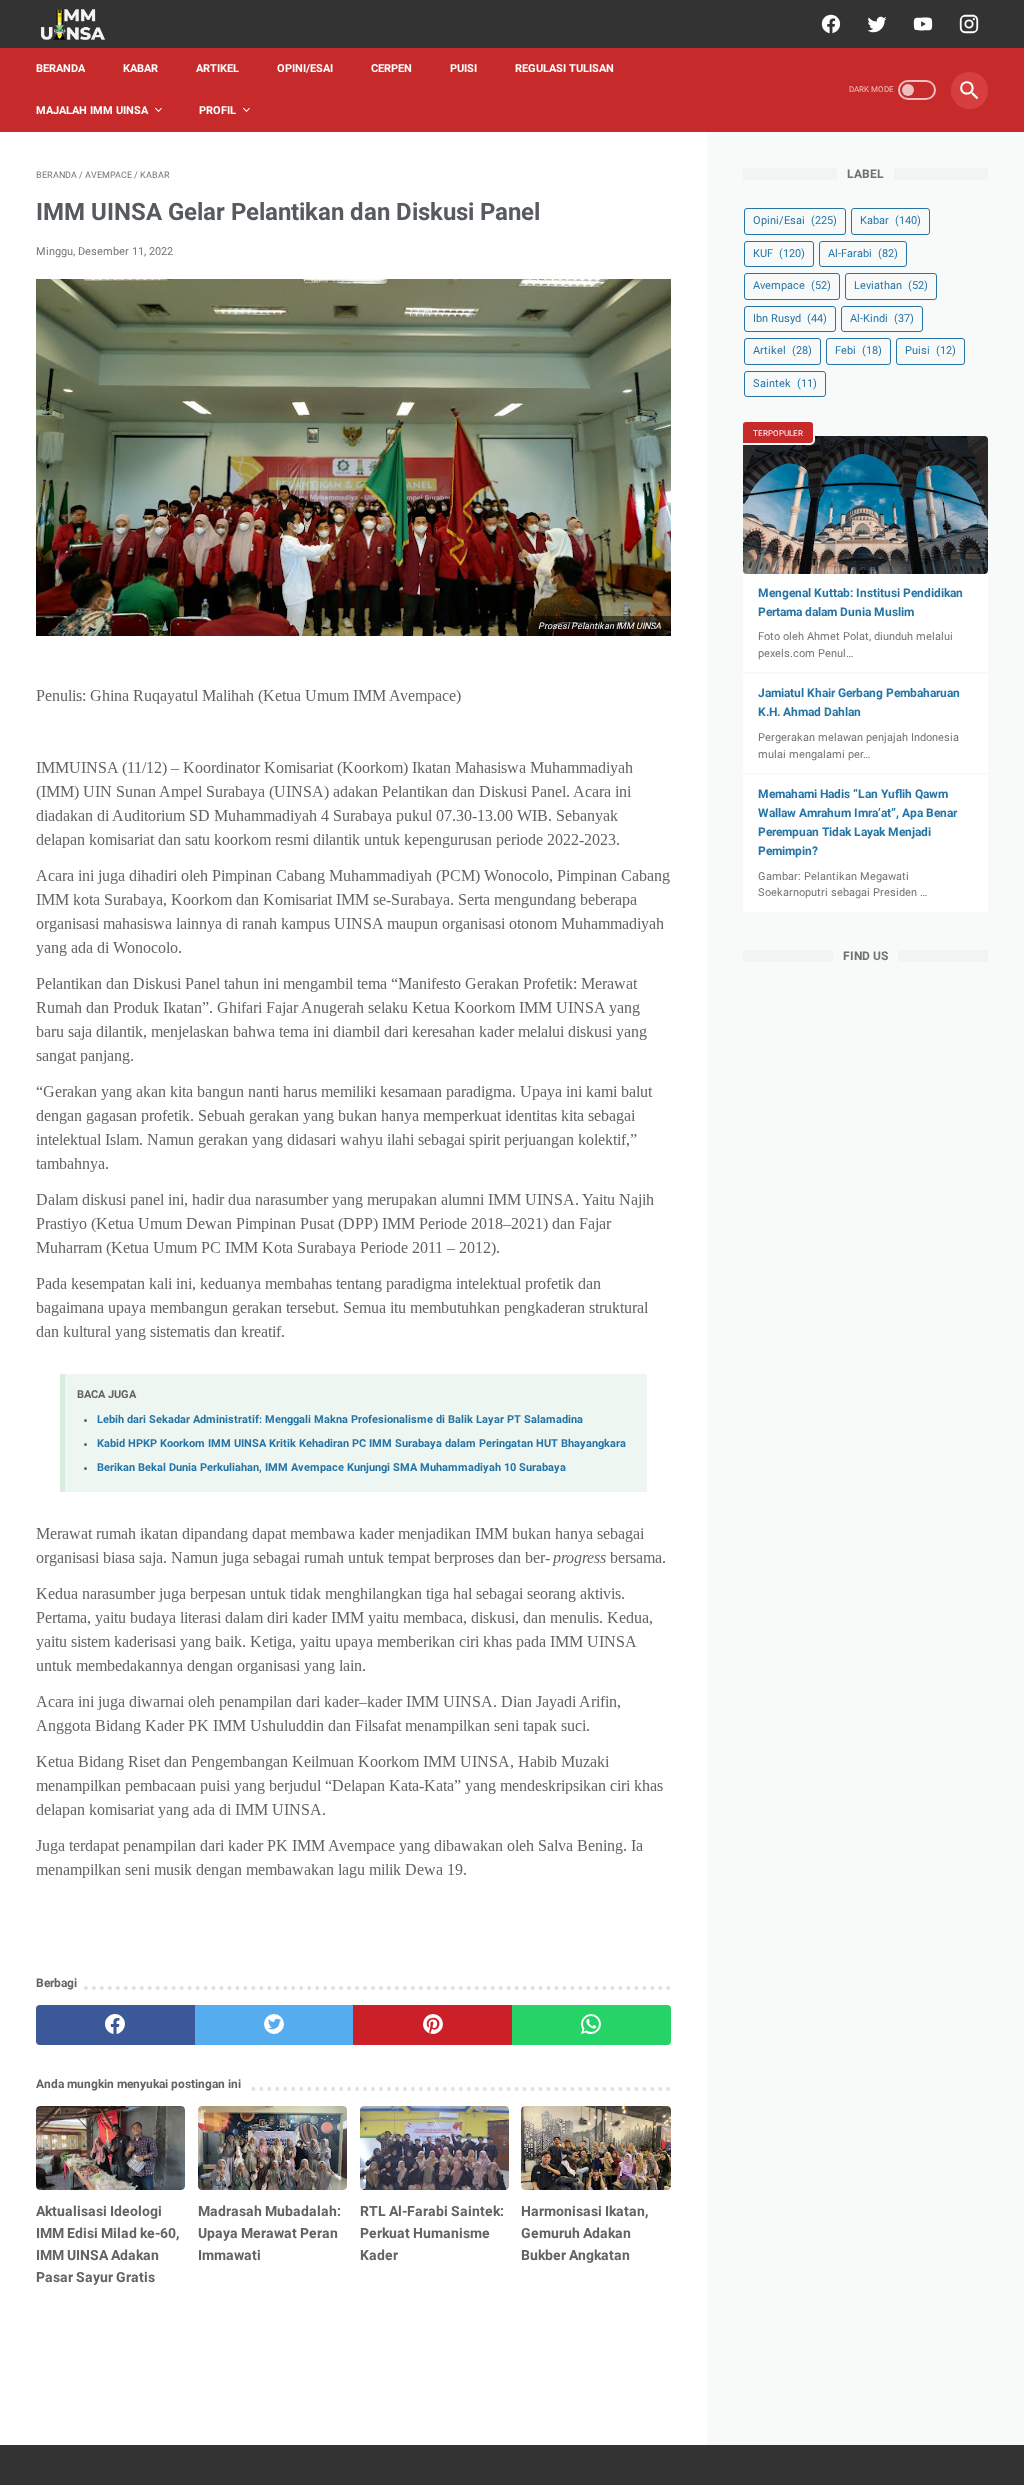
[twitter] (874, 24)
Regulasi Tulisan (564, 68)
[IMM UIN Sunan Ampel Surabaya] (85, 24)
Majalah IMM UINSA (92, 110)
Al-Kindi (882, 318)
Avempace (792, 285)
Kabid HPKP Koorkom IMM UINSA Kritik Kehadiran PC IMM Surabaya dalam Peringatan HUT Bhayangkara (361, 1443)
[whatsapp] (591, 2025)
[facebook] (828, 24)
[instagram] (966, 24)
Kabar (140, 68)
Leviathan (891, 285)
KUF (779, 253)
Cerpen (391, 68)
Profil (217, 110)
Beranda (60, 68)
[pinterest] (432, 2025)
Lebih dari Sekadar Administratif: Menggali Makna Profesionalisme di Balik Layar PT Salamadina (340, 1419)
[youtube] (920, 24)
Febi (858, 350)
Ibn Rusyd (790, 318)
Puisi (463, 68)
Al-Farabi (863, 253)
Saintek (785, 383)
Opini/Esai (305, 68)
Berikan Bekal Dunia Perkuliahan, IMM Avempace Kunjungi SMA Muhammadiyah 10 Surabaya (331, 1467)
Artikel (217, 68)
